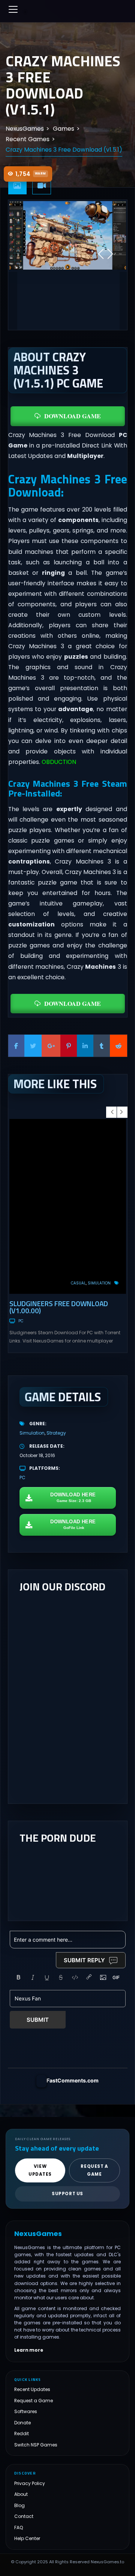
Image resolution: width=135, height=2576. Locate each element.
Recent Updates (32, 2389)
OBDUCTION (59, 762)
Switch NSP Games (36, 2445)
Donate (22, 2423)
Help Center (27, 2538)
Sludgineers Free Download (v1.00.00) (59, 1307)
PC (21, 1321)
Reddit (22, 2434)
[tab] (18, 186)
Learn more (29, 2350)
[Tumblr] (102, 1046)
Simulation (99, 1283)
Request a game (94, 2170)
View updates (40, 2170)
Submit (38, 2020)
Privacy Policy (30, 2483)
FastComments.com (73, 2080)
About (21, 2494)
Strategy (56, 1433)
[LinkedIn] (85, 1046)
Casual (78, 1283)
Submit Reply (84, 1960)
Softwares (26, 2411)
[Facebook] (16, 1046)
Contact (24, 2516)
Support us (67, 2194)
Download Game (73, 416)
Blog (19, 2505)
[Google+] (51, 1046)
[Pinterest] (69, 1046)
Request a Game (34, 2401)
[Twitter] (33, 1046)
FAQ (19, 2528)
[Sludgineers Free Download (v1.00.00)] (68, 1206)
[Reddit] (118, 1046)
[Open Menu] (13, 9)
